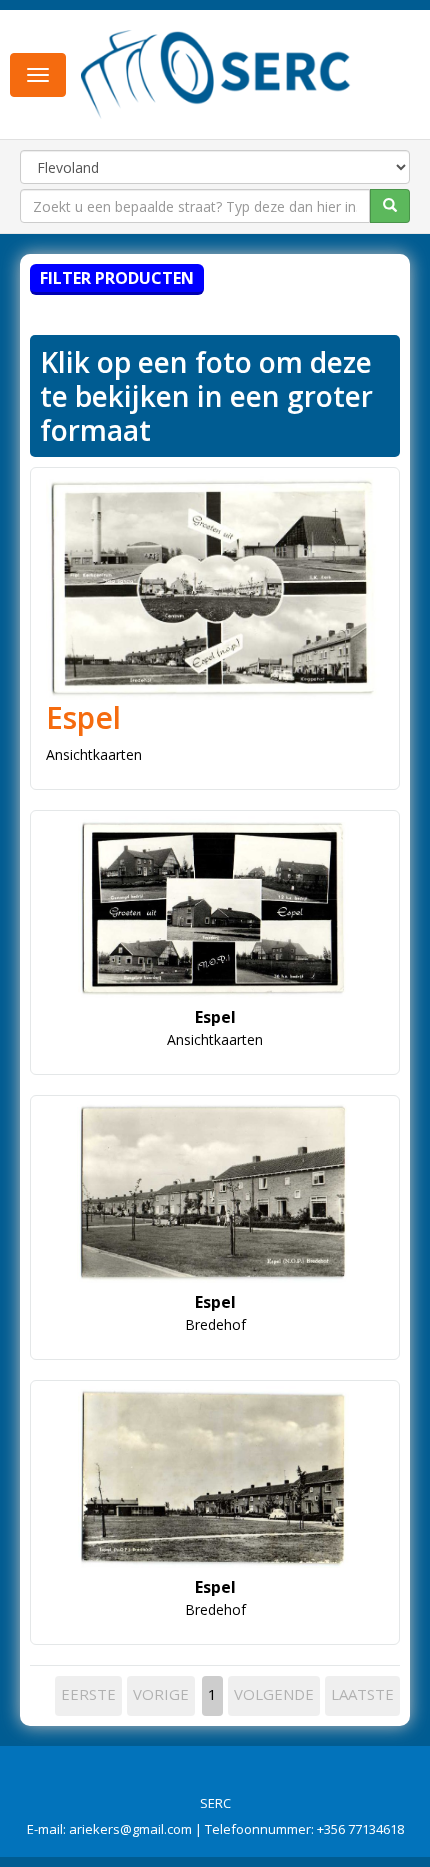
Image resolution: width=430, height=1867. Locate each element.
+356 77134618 (360, 1829)
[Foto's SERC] (216, 73)
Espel (83, 717)
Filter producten (117, 278)
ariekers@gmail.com (130, 1829)
